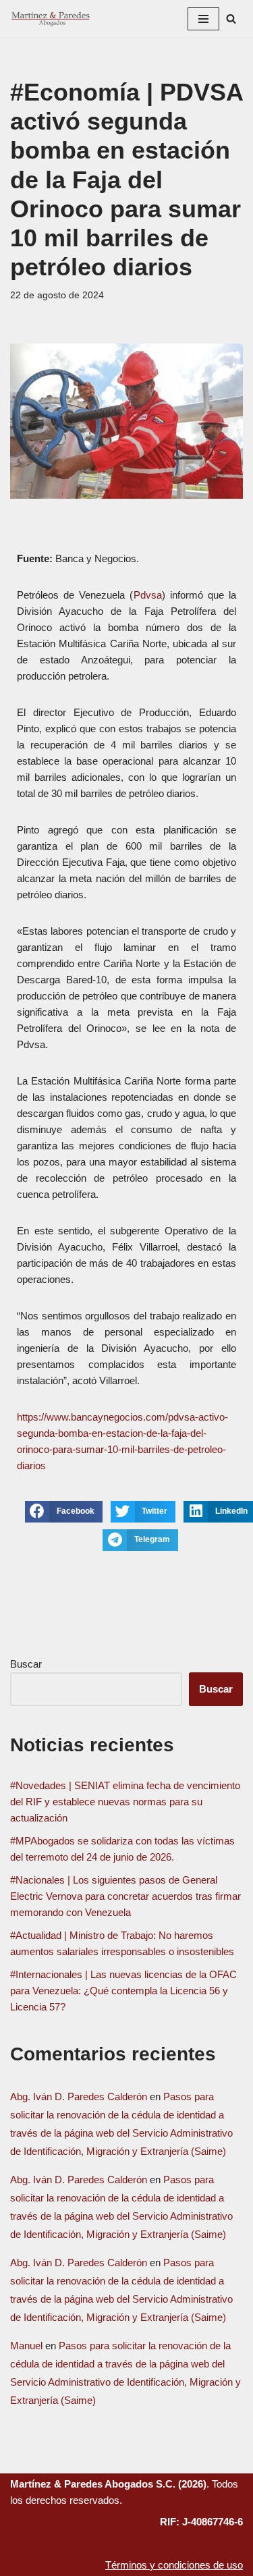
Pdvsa (148, 595)
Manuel (26, 2346)
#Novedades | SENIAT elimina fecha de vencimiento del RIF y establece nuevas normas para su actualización (125, 1802)
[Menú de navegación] (203, 19)
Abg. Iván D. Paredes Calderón (79, 2097)
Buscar (26, 1664)
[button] (64, 1512)
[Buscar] (231, 19)
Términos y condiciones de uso (174, 2565)
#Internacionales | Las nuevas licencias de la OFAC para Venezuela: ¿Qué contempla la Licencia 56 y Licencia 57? (123, 1991)
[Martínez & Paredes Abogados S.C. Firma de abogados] (51, 19)
